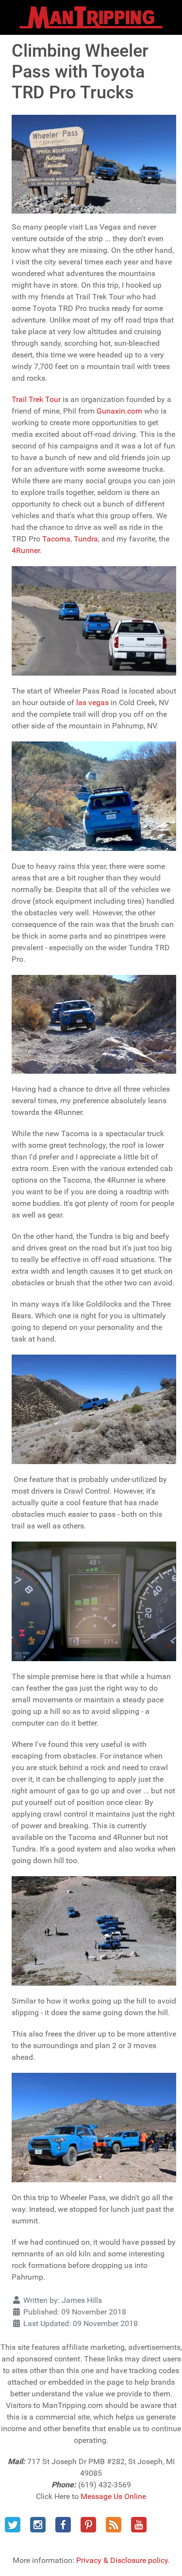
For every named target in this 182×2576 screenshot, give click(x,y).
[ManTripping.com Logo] (91, 17)
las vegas (92, 702)
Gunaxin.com (119, 411)
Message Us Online (113, 2496)
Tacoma (56, 539)
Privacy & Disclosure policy (122, 2560)
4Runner (26, 550)
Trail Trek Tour (37, 399)
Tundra (86, 539)
